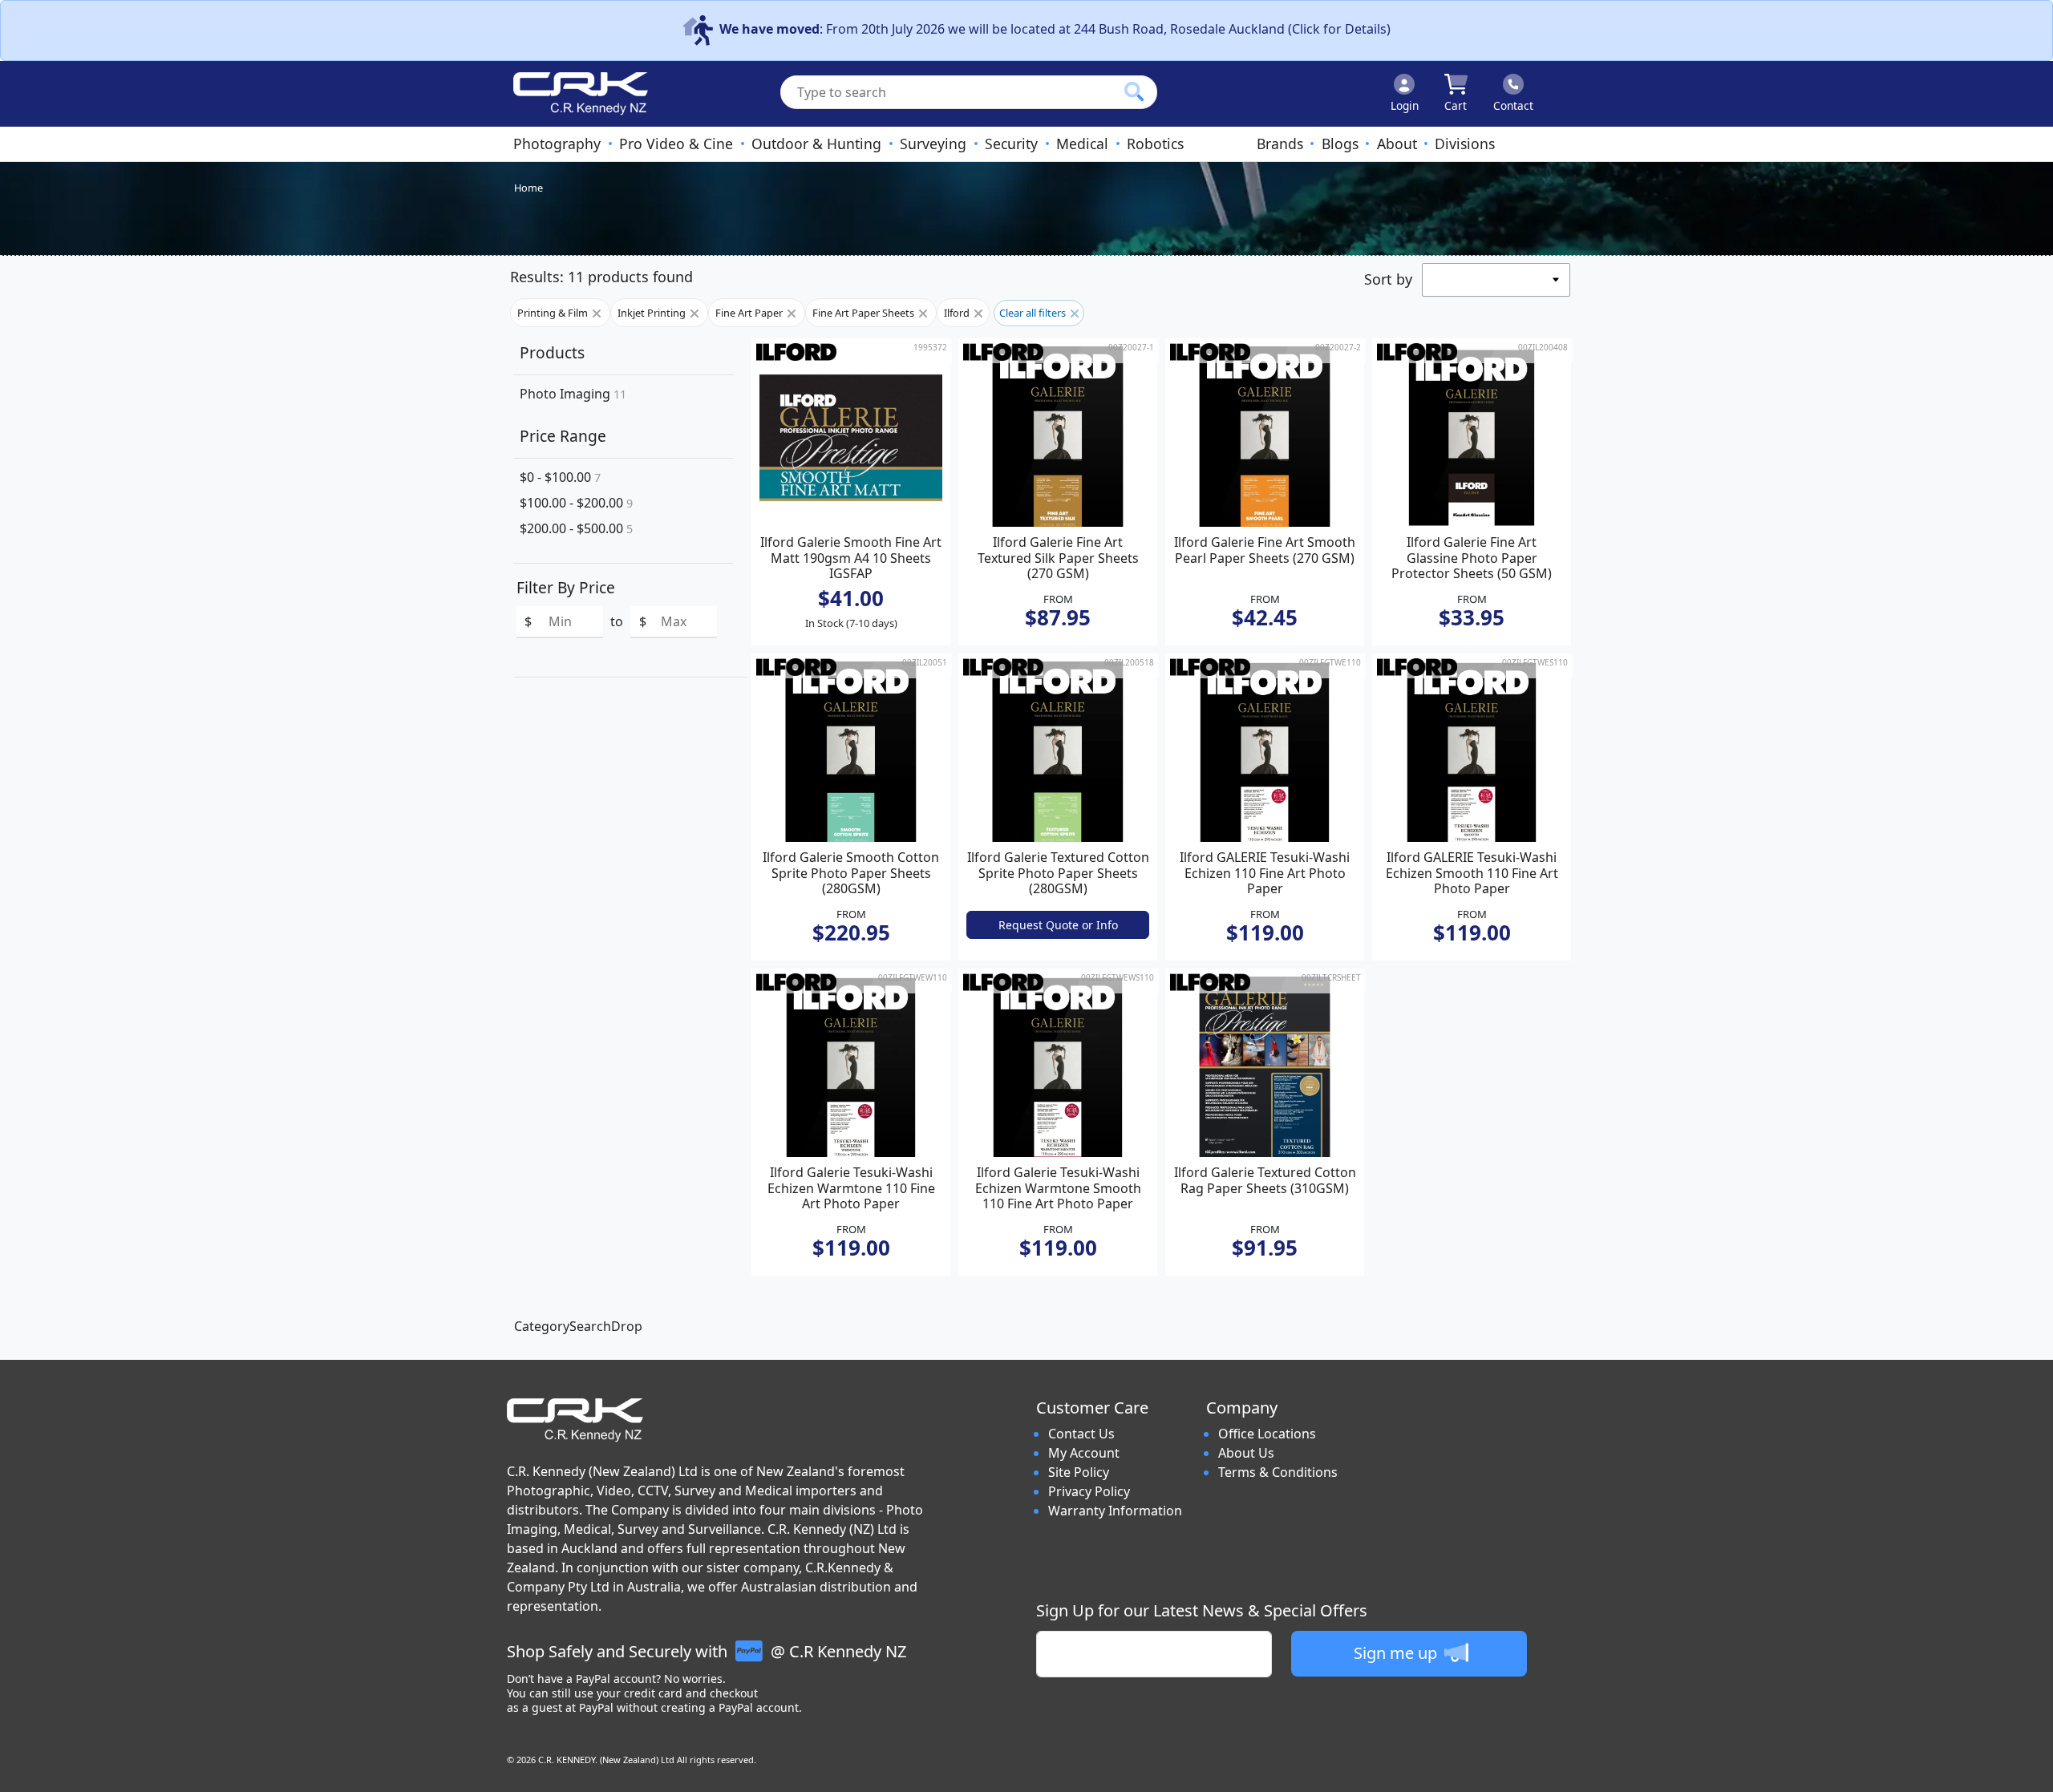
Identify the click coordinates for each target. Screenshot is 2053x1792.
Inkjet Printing (653, 313)
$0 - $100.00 (560, 477)
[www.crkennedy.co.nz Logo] (574, 94)
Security (1011, 144)
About (1397, 144)
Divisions (1465, 144)
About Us (1246, 1453)
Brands (1280, 144)
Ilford (958, 313)
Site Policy (1079, 1472)
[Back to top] (2031, 1770)
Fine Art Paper (750, 313)
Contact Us (1081, 1434)
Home (528, 188)
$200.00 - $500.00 (576, 528)
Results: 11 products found (601, 277)
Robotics (1155, 144)
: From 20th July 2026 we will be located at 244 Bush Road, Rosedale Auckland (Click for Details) (1055, 29)
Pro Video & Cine (676, 144)
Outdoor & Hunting (816, 144)
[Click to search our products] (1134, 91)
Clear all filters (1034, 313)
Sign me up (1397, 1653)
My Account (1084, 1453)
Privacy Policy (1089, 1491)
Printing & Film (554, 313)
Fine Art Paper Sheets (865, 313)
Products (552, 352)
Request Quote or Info (1058, 925)
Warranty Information (1115, 1511)
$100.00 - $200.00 (576, 503)
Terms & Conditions (1278, 1472)
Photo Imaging (573, 394)
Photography (557, 144)
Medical (1082, 144)
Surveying (933, 144)
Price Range (563, 436)
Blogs (1340, 144)
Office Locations (1267, 1434)
